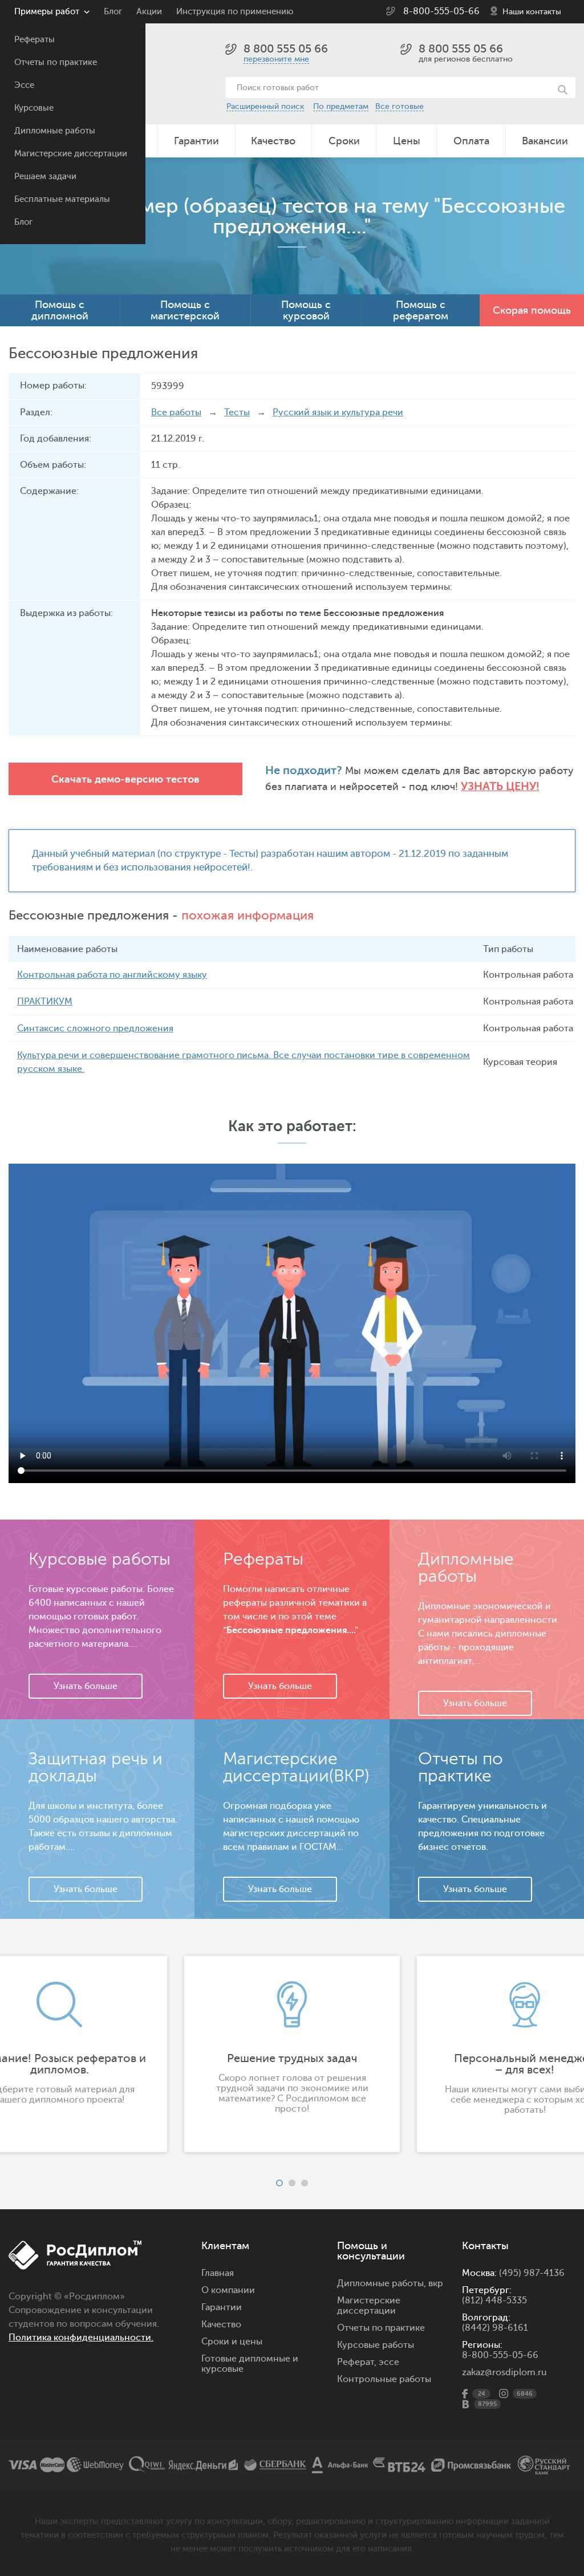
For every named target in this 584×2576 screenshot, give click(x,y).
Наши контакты (532, 12)
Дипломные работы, (383, 2283)
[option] (292, 2054)
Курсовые (34, 108)
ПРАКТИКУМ (45, 1002)
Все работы (176, 412)
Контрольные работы (384, 2379)
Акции (149, 12)
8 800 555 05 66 (286, 49)
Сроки (344, 141)
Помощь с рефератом (421, 310)
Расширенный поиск (265, 106)
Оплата (471, 141)
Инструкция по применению (235, 12)
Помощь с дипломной (60, 310)
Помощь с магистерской (185, 310)
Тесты (237, 412)
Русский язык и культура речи (338, 412)
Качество (273, 141)
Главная (218, 2273)
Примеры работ (47, 12)
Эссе (24, 85)
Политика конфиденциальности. (81, 2338)
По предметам (341, 106)
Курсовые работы (376, 2345)
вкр (436, 2283)
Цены (407, 141)
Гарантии (196, 141)
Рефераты (35, 40)
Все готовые (400, 106)
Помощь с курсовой (306, 310)
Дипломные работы (55, 131)
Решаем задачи (45, 177)
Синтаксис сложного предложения (95, 1028)
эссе (389, 2362)
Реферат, (357, 2362)
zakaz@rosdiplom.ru (504, 2372)
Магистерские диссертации (71, 154)
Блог (23, 222)
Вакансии (545, 141)
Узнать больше (86, 1686)
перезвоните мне (276, 59)
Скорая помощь (532, 310)
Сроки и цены (232, 2342)
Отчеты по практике (56, 62)
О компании (228, 2290)
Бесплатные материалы (62, 199)
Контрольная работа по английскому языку (112, 975)
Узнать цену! (500, 786)
